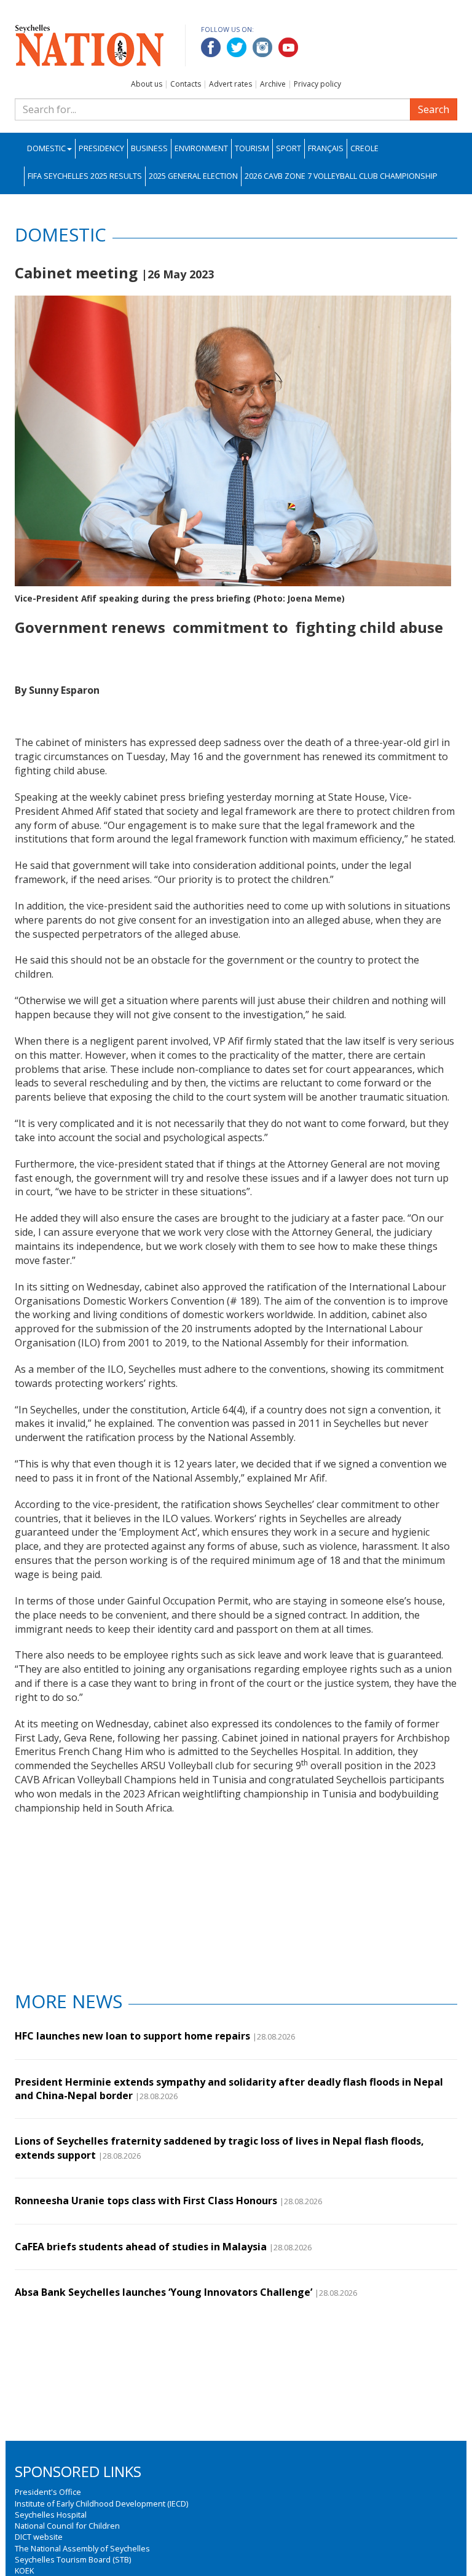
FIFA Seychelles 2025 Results (85, 176)
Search (434, 109)
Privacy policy (317, 84)
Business (149, 148)
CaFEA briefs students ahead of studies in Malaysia (141, 2247)
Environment (201, 148)
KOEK (24, 2570)
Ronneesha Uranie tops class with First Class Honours (146, 2201)
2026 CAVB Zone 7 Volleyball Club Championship (341, 176)
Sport (289, 148)
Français (326, 148)
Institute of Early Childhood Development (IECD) (101, 2503)
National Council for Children (67, 2526)
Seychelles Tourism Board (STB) (73, 2559)
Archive (273, 84)
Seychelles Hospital (51, 2515)
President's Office (48, 2492)
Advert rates (230, 84)
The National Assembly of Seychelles (82, 2548)
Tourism (252, 148)
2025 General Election (193, 176)
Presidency (101, 148)
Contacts (186, 84)
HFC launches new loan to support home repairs (132, 2036)
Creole (364, 148)
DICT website (39, 2537)
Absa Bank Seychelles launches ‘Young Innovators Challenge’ (163, 2292)
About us (147, 84)
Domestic (46, 148)
